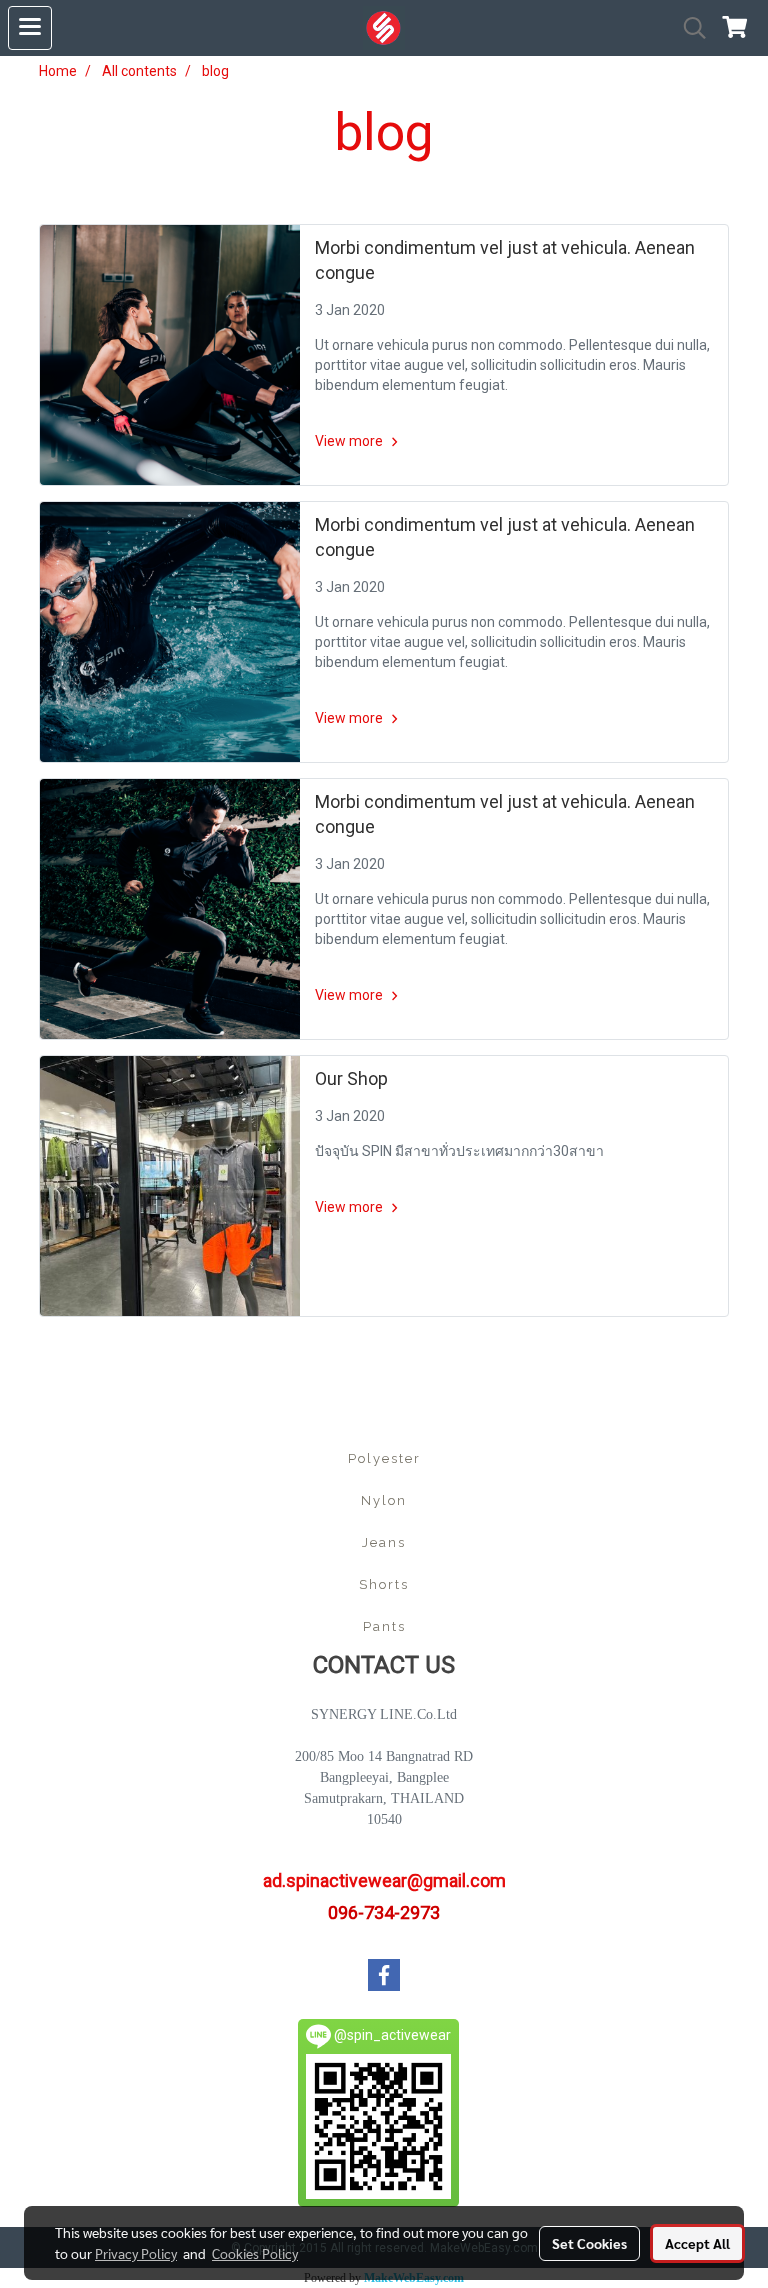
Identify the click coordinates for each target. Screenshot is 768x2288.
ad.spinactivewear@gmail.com (384, 1880)
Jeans (384, 1542)
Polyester (384, 1458)
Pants (384, 1626)
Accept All (697, 2243)
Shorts (384, 1584)
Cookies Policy (255, 2253)
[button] (688, 28)
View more (350, 441)
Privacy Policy (136, 2253)
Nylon (384, 1500)
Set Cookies (589, 2243)
